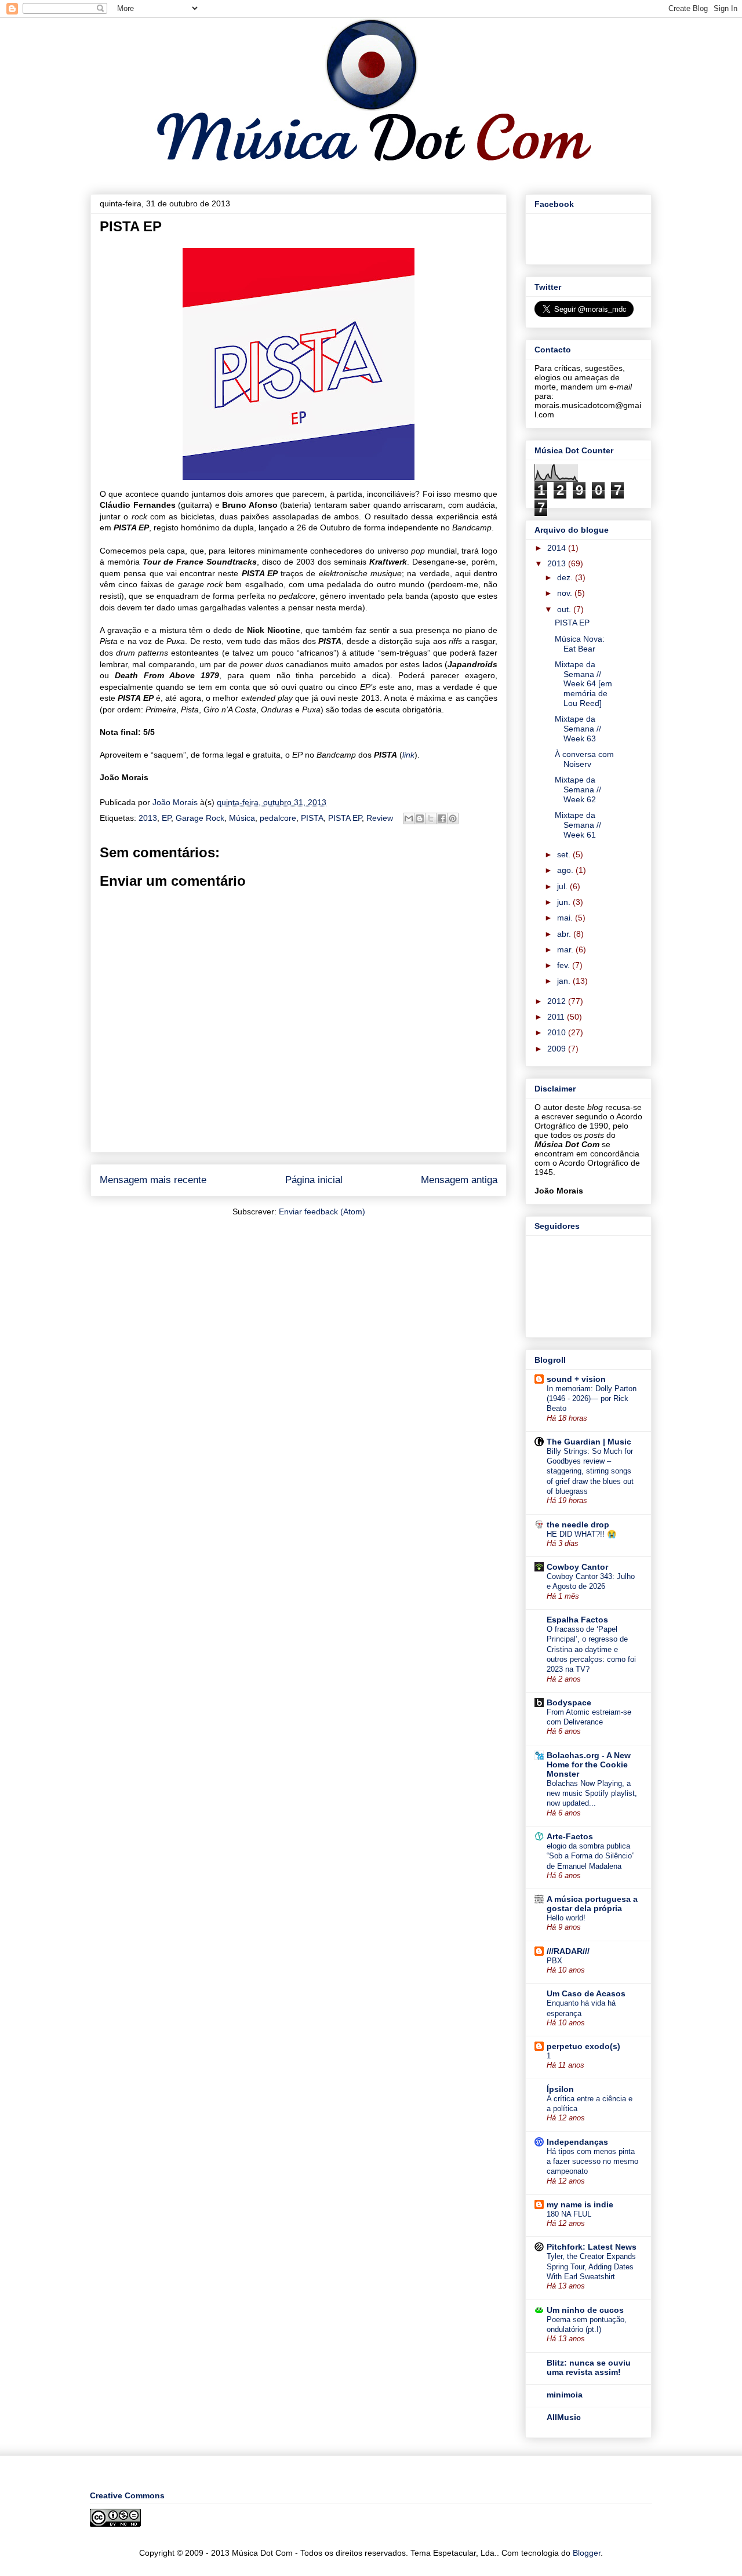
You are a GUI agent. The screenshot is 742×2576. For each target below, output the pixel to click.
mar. (566, 949)
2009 (558, 1049)
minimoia (565, 2395)
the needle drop (578, 1525)
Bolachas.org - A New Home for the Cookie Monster (589, 1764)
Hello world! (566, 1918)
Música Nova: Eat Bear (580, 644)
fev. (565, 965)
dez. (566, 577)
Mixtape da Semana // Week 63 (578, 729)
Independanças (577, 2142)
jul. (563, 886)
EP (166, 818)
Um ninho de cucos (585, 2310)
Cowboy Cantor (577, 1567)
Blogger (587, 2553)
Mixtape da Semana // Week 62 (578, 789)
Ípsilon (560, 2089)
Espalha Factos (577, 1620)
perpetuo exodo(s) (583, 2046)
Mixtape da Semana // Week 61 (578, 825)
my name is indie (580, 2204)
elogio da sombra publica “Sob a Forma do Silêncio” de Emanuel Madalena (590, 1856)
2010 (558, 1032)
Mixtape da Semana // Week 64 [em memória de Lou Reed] (583, 684)
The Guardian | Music (589, 1442)
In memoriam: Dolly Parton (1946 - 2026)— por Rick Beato (592, 1399)
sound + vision (576, 1379)
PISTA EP (345, 818)
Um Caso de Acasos (586, 1993)
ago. (566, 870)
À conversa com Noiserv (584, 759)
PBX (554, 1961)
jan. (565, 981)
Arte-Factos (570, 1836)
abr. (565, 934)
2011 (557, 1017)
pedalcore (278, 818)
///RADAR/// (568, 1951)
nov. (566, 593)
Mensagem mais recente (153, 1180)
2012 (558, 1001)
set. (565, 854)
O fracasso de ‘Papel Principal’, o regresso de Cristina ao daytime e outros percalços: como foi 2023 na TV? (591, 1649)
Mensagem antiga (459, 1180)
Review (380, 818)
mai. (566, 918)
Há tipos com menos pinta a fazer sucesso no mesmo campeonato (592, 2162)
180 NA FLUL (569, 2214)
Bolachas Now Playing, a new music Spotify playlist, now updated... (592, 1793)
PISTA (312, 818)
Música (242, 818)
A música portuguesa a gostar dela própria (592, 1904)
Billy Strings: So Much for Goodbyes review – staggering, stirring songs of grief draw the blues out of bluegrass (590, 1471)
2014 (558, 548)
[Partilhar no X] (431, 818)
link (408, 755)
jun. (565, 902)
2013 (148, 818)
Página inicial (314, 1180)
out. (565, 609)
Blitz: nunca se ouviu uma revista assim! (589, 2367)
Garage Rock (200, 818)
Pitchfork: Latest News (592, 2247)
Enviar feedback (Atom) (322, 1211)
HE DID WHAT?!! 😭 (582, 1534)
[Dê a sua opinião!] (420, 818)
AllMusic (564, 2417)
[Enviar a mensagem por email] (409, 818)
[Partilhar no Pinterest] (453, 818)
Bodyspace (569, 1702)
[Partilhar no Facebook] (442, 818)
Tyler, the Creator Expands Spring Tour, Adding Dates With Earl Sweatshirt (591, 2266)
